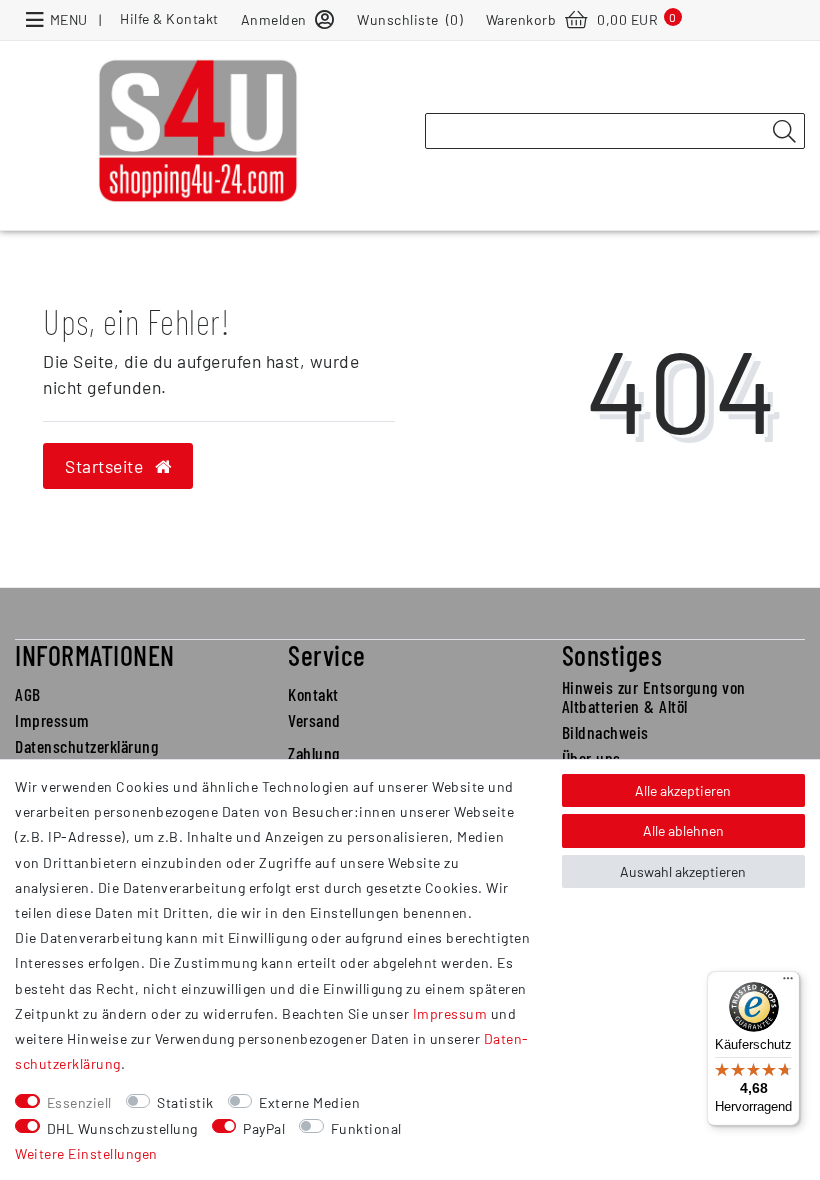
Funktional (366, 1128)
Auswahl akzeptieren (683, 871)
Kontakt (313, 694)
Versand (314, 720)
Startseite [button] (106, 466)
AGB (28, 694)
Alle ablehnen (683, 830)
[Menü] (788, 983)
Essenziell (79, 1102)
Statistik (185, 1102)
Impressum (52, 720)
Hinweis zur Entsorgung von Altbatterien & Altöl (654, 696)
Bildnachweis (605, 732)
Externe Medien (309, 1102)
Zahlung (314, 753)
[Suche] (784, 132)
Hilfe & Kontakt (169, 18)
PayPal (264, 1128)
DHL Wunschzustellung (122, 1128)
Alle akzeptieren (683, 790)
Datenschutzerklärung (86, 746)
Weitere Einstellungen (86, 1153)
